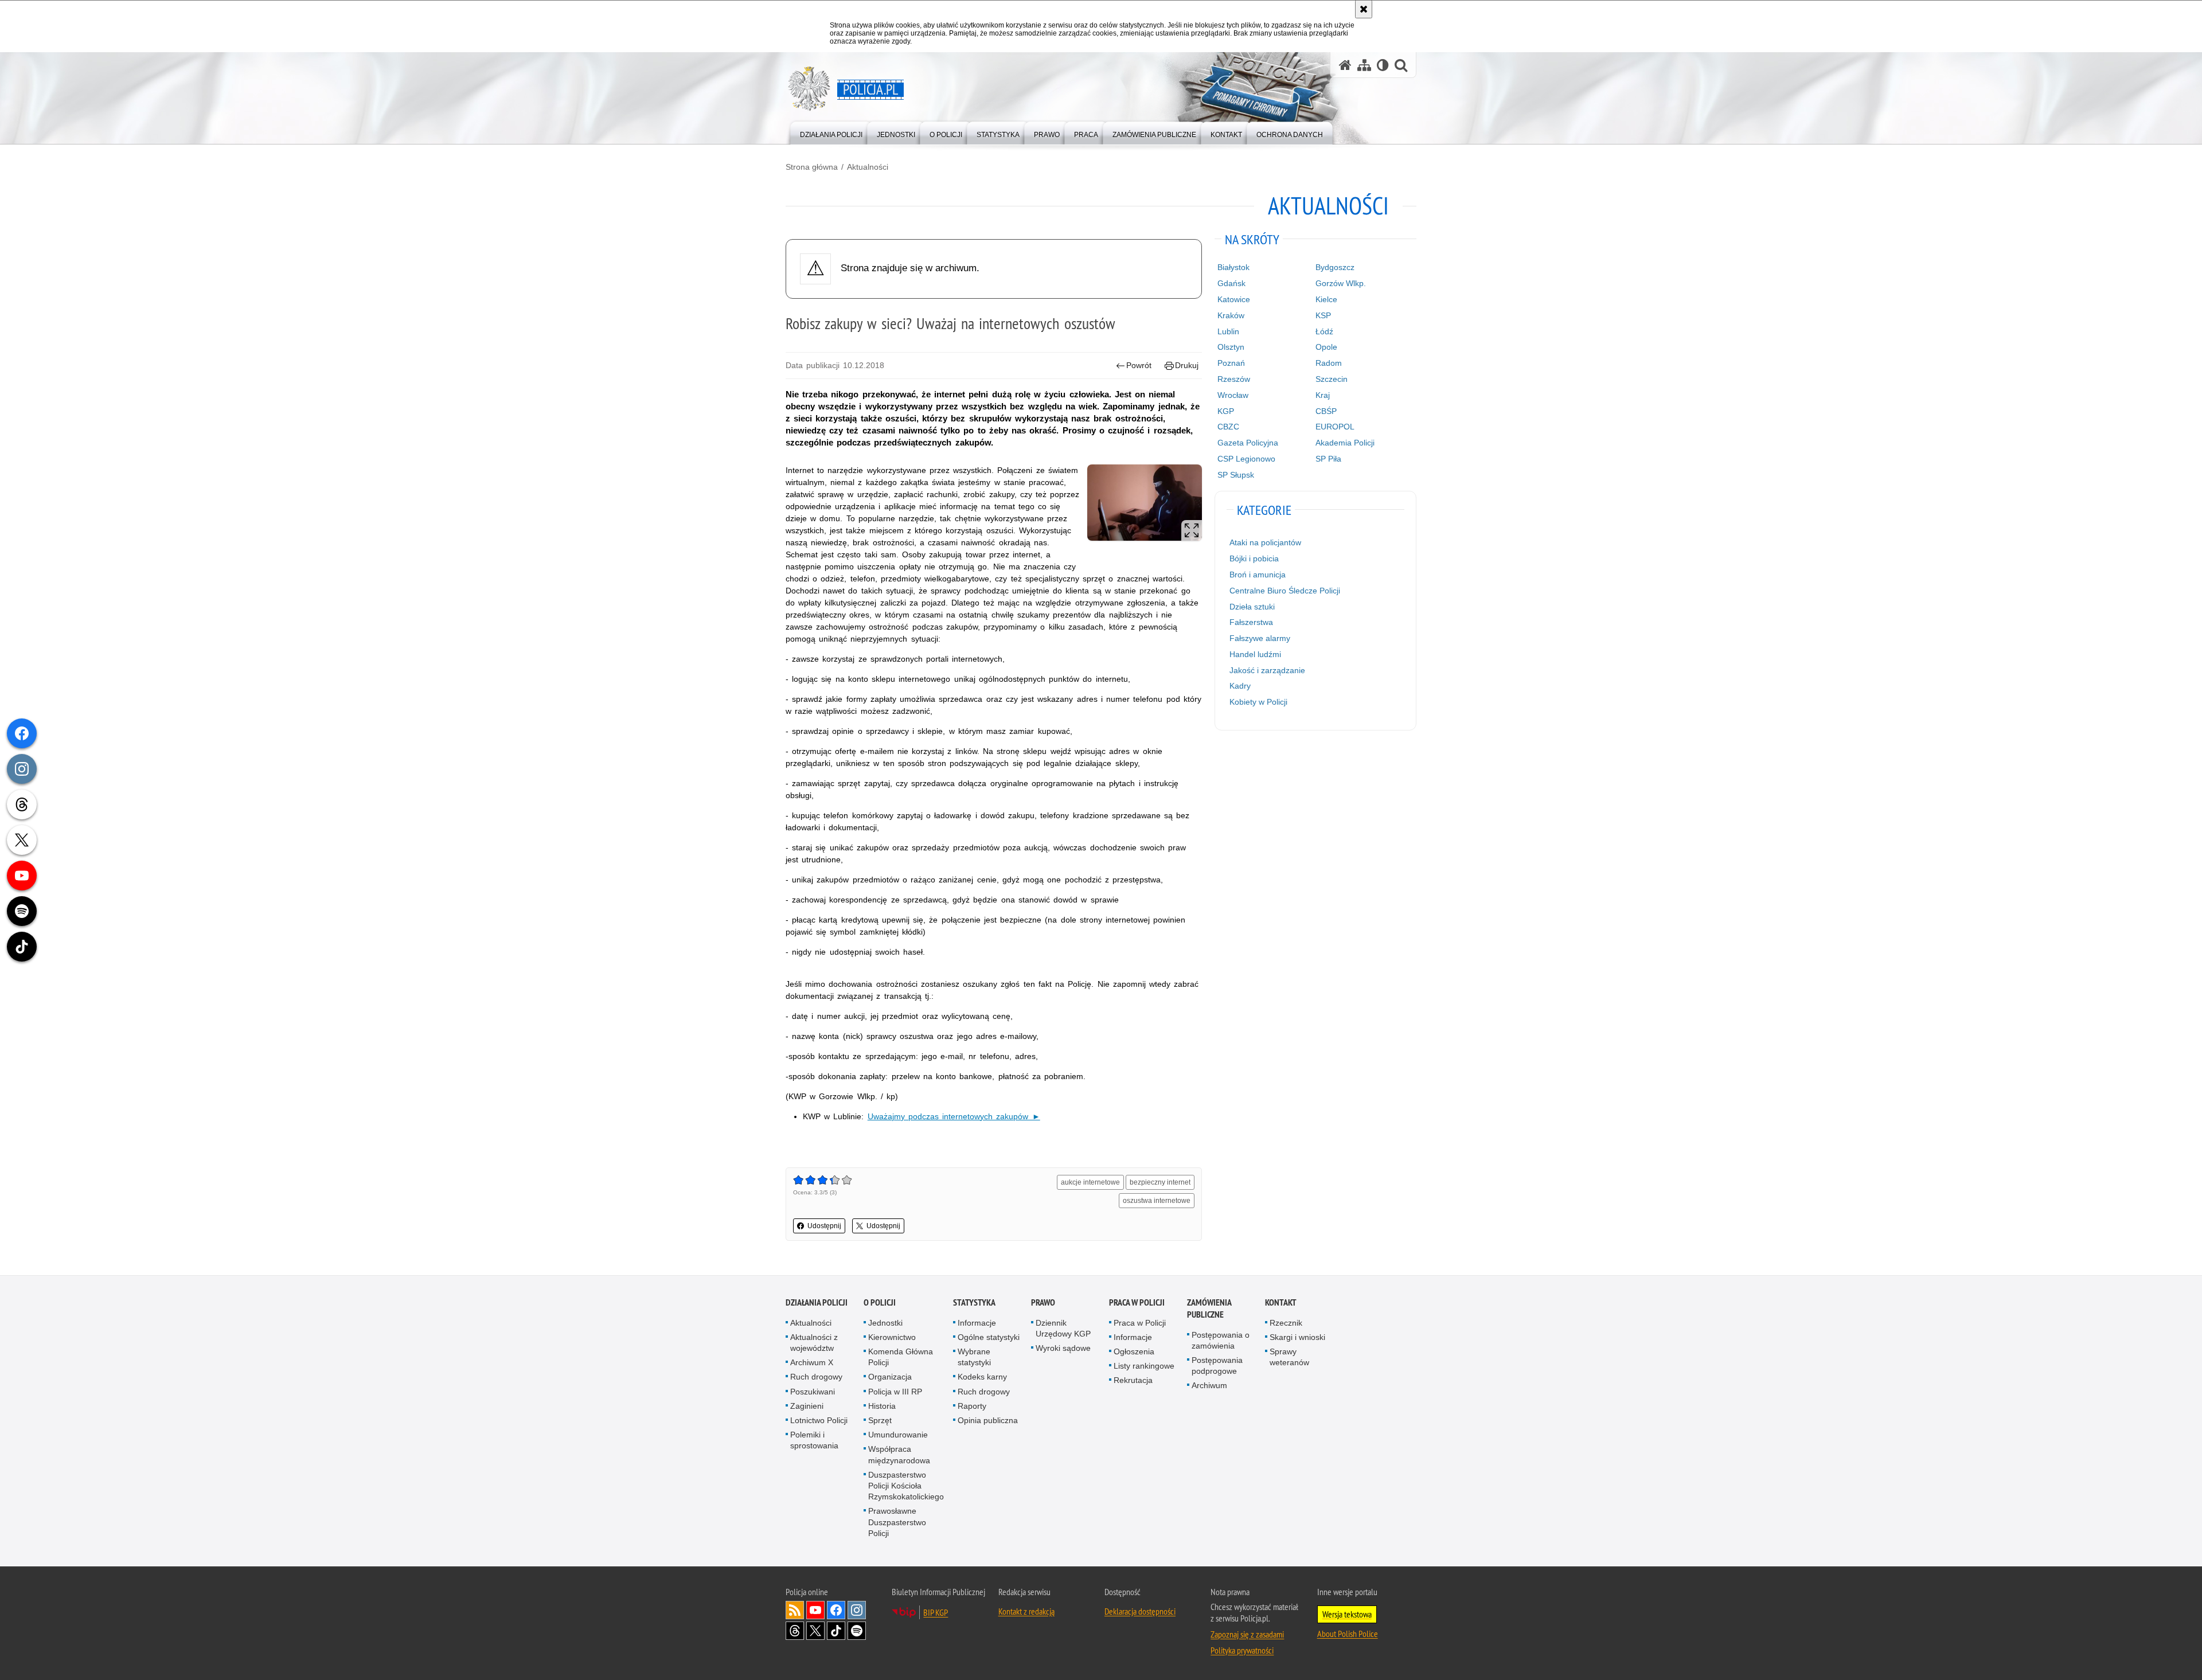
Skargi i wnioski (1297, 1337)
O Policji (880, 1302)
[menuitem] (831, 132)
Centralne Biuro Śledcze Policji (1285, 591)
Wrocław (1233, 395)
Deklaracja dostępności (1140, 1611)
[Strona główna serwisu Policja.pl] (1345, 65)
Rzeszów (1234, 379)
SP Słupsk (1236, 475)
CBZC (1228, 427)
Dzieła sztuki (1252, 607)
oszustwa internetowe (1157, 1201)
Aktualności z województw (814, 1343)
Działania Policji (817, 1302)
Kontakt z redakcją (1026, 1611)
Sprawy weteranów (1289, 1357)
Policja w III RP (895, 1392)
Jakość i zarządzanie (1267, 670)
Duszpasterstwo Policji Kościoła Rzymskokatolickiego (906, 1486)
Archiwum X (812, 1362)
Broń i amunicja (1258, 575)
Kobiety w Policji (1258, 702)
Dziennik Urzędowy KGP (1063, 1328)
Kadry (1240, 686)
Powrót (1139, 365)
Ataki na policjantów (1265, 542)
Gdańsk (1231, 283)
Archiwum (1209, 1385)
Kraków (1231, 315)
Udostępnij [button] (824, 1226)
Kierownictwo (892, 1337)
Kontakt (1281, 1302)
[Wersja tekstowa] (1383, 65)
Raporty (972, 1406)
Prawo (1043, 1302)
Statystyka (974, 1302)
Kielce (1326, 299)
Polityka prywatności (1242, 1650)
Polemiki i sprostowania (814, 1440)
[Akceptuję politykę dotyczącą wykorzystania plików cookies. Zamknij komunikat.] (1364, 9)
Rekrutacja (1133, 1380)
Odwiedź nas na (815, 1610)
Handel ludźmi (1255, 654)
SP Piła (1328, 459)
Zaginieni (807, 1406)
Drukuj (1187, 365)
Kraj (1323, 395)
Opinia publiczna (988, 1420)
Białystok (1233, 267)
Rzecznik (1286, 1323)
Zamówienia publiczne (1209, 1308)
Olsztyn (1231, 347)
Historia (882, 1406)
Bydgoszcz (1335, 267)
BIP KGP (936, 1612)
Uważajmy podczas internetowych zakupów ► (954, 1116)
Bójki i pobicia (1254, 558)
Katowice (1234, 299)
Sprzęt (880, 1420)
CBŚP (1326, 411)
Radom (1329, 363)
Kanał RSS (795, 1610)
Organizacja (890, 1377)
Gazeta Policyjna (1248, 443)
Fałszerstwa (1251, 622)
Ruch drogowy (816, 1377)
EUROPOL (1335, 427)
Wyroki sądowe (1063, 1348)
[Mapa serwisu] (1364, 65)
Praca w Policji (1137, 1302)
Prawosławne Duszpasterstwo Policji (897, 1522)
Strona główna (812, 167)
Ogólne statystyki (989, 1337)
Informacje (977, 1323)
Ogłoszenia (1134, 1351)
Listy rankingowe (1144, 1366)
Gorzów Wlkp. (1341, 283)
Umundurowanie (898, 1435)
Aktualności (868, 167)
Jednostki (885, 1323)
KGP (1226, 411)
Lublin (1228, 331)
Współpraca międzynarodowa (899, 1454)
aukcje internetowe (1090, 1182)
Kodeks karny (982, 1377)
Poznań (1231, 363)
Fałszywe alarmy (1260, 638)
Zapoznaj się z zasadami (1247, 1634)
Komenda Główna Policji (901, 1357)
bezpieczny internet (1160, 1182)
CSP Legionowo (1246, 459)
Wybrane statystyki (974, 1357)
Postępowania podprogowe (1217, 1366)
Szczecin (1332, 379)
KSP (1323, 315)
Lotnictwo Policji (819, 1420)
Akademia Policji (1345, 443)
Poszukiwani (813, 1392)
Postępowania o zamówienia (1221, 1340)
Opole (1326, 347)
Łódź (1324, 331)
